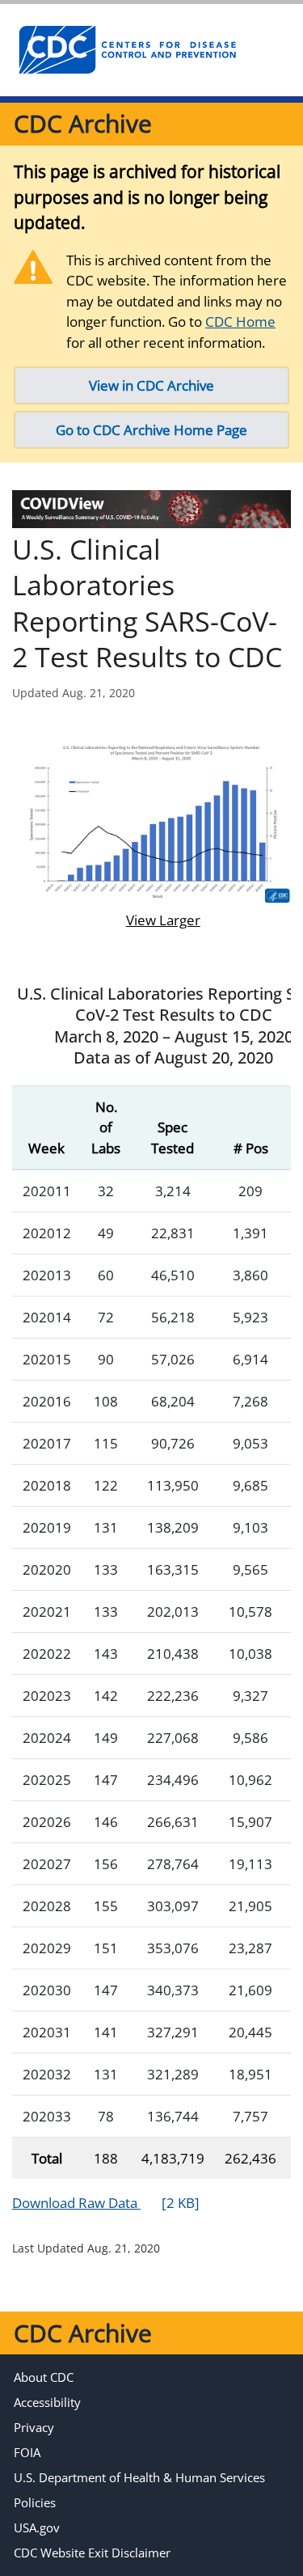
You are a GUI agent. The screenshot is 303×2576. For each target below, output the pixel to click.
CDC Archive (83, 123)
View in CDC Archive (151, 385)
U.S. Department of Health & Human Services (139, 2477)
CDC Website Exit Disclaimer (92, 2553)
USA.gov (37, 2527)
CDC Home (240, 321)
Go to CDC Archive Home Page (151, 430)
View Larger (151, 920)
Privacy (34, 2427)
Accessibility (47, 2402)
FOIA (27, 2452)
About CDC (44, 2377)
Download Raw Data (106, 2203)
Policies (35, 2502)
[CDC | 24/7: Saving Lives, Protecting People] (127, 50)
